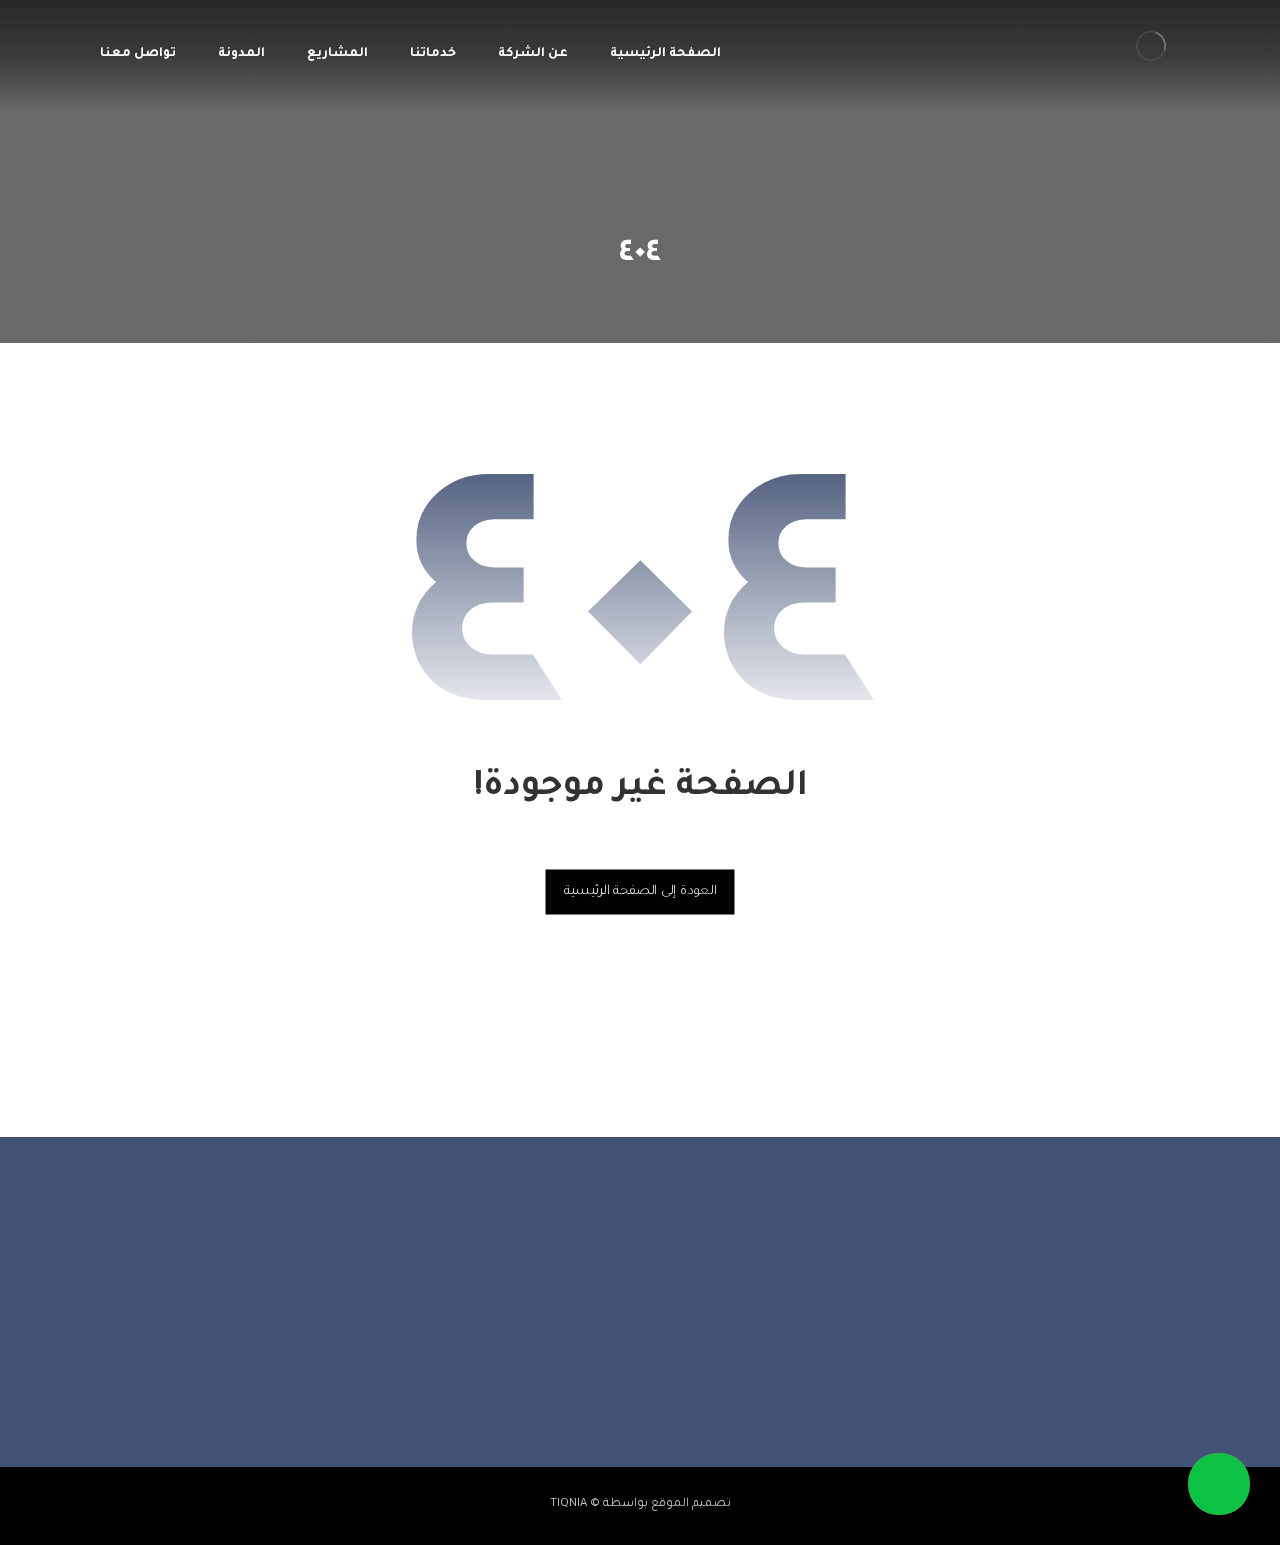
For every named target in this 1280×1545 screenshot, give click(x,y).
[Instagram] (660, 1377)
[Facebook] (700, 1377)
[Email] (580, 1377)
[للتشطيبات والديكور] (1151, 46)
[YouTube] (620, 1377)
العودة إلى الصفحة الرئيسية (640, 891)
